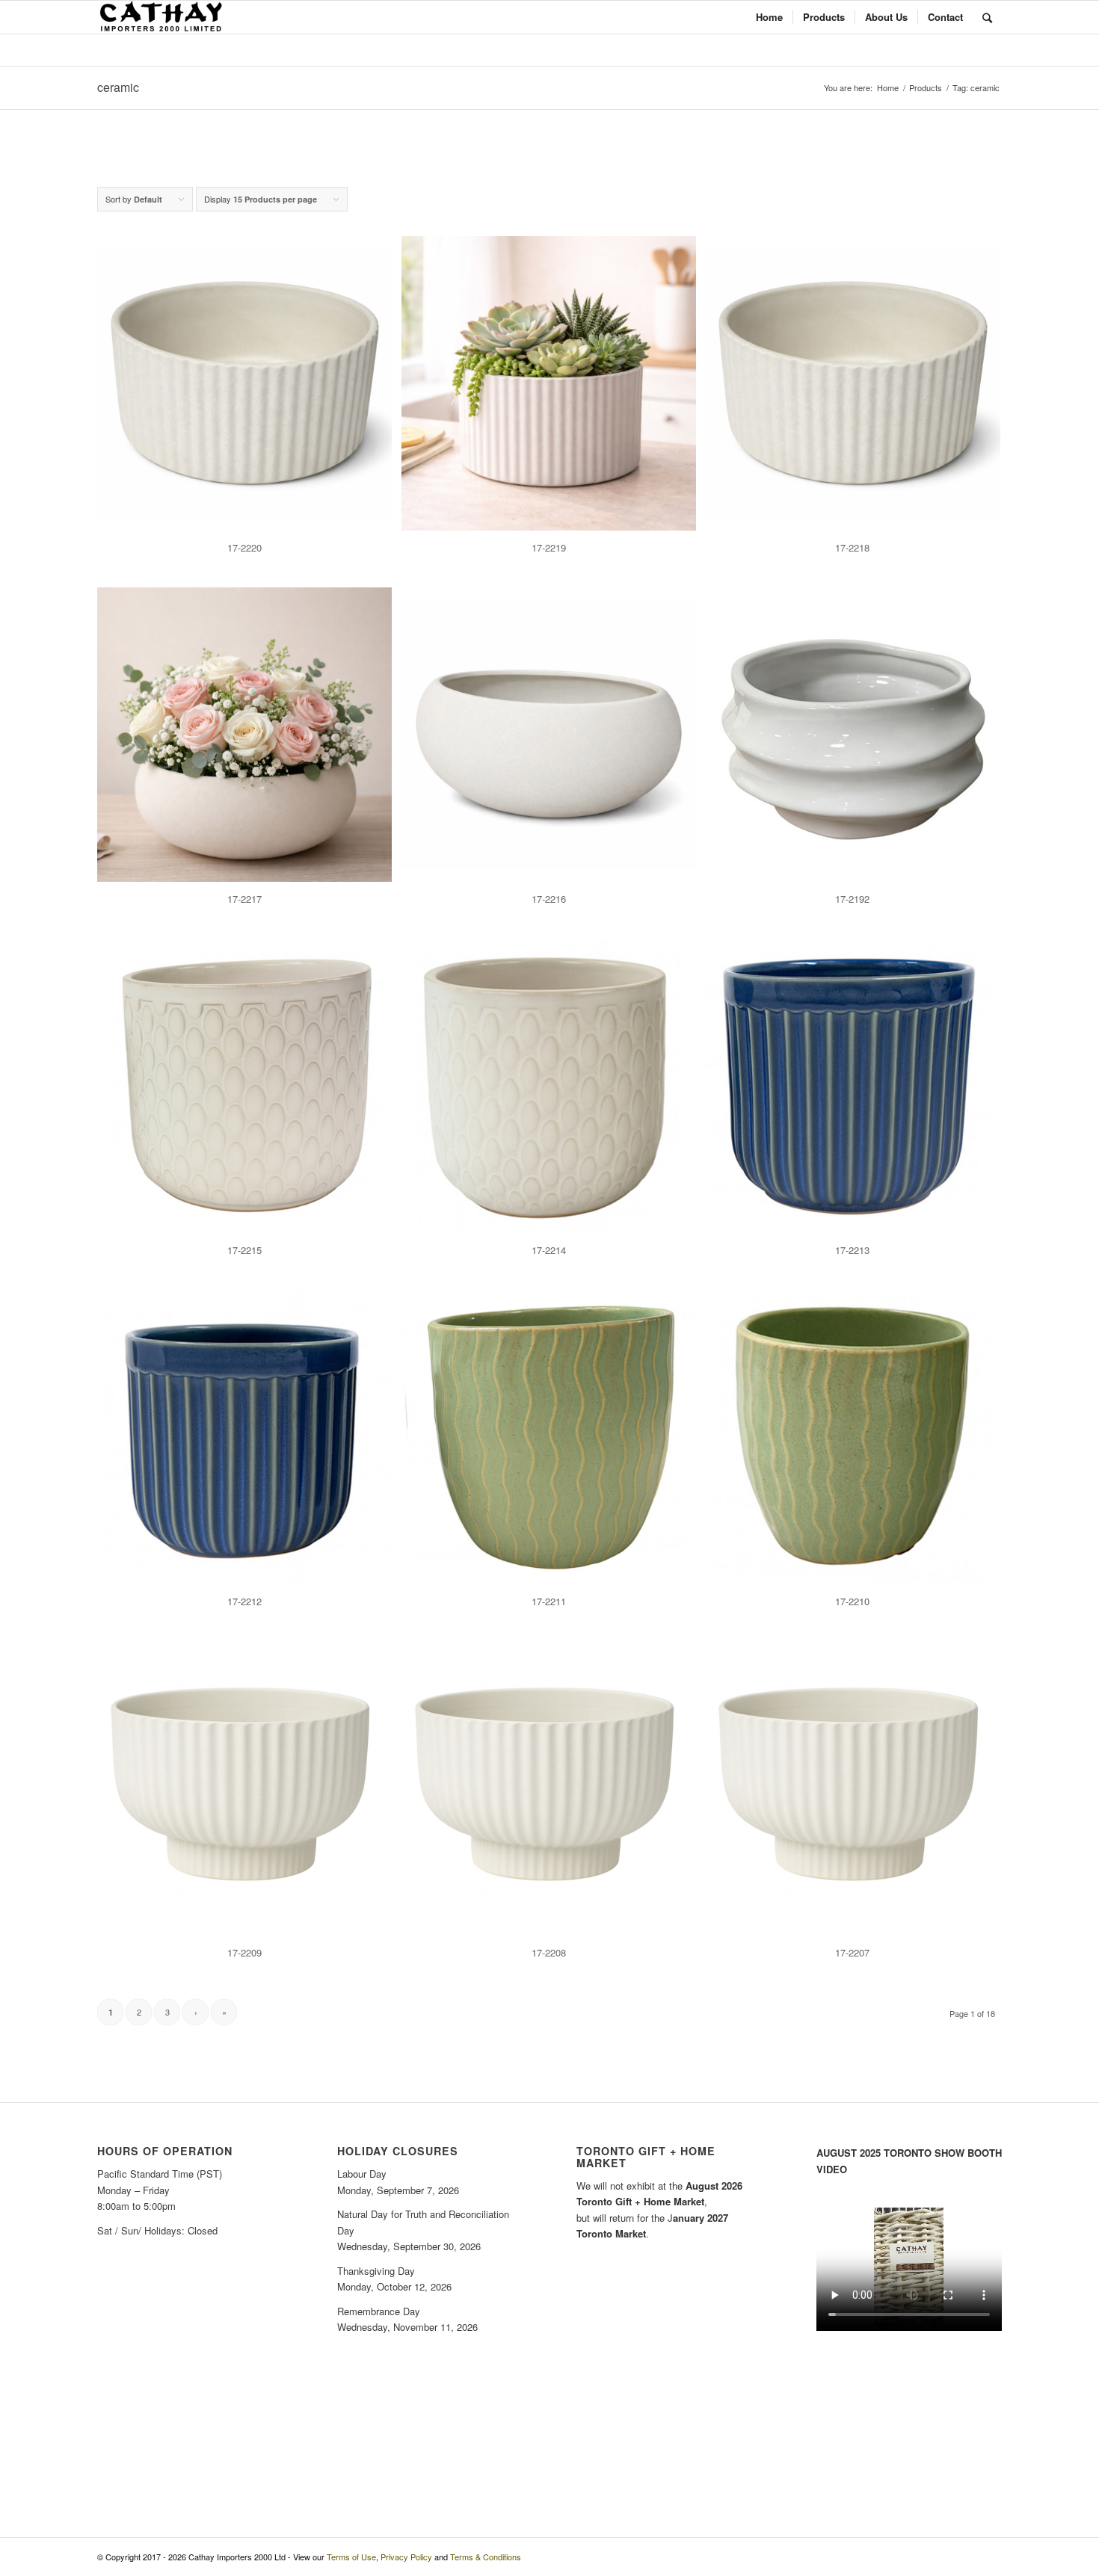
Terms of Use (351, 2557)
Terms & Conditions (486, 2557)
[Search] (987, 17)
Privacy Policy (406, 2557)
